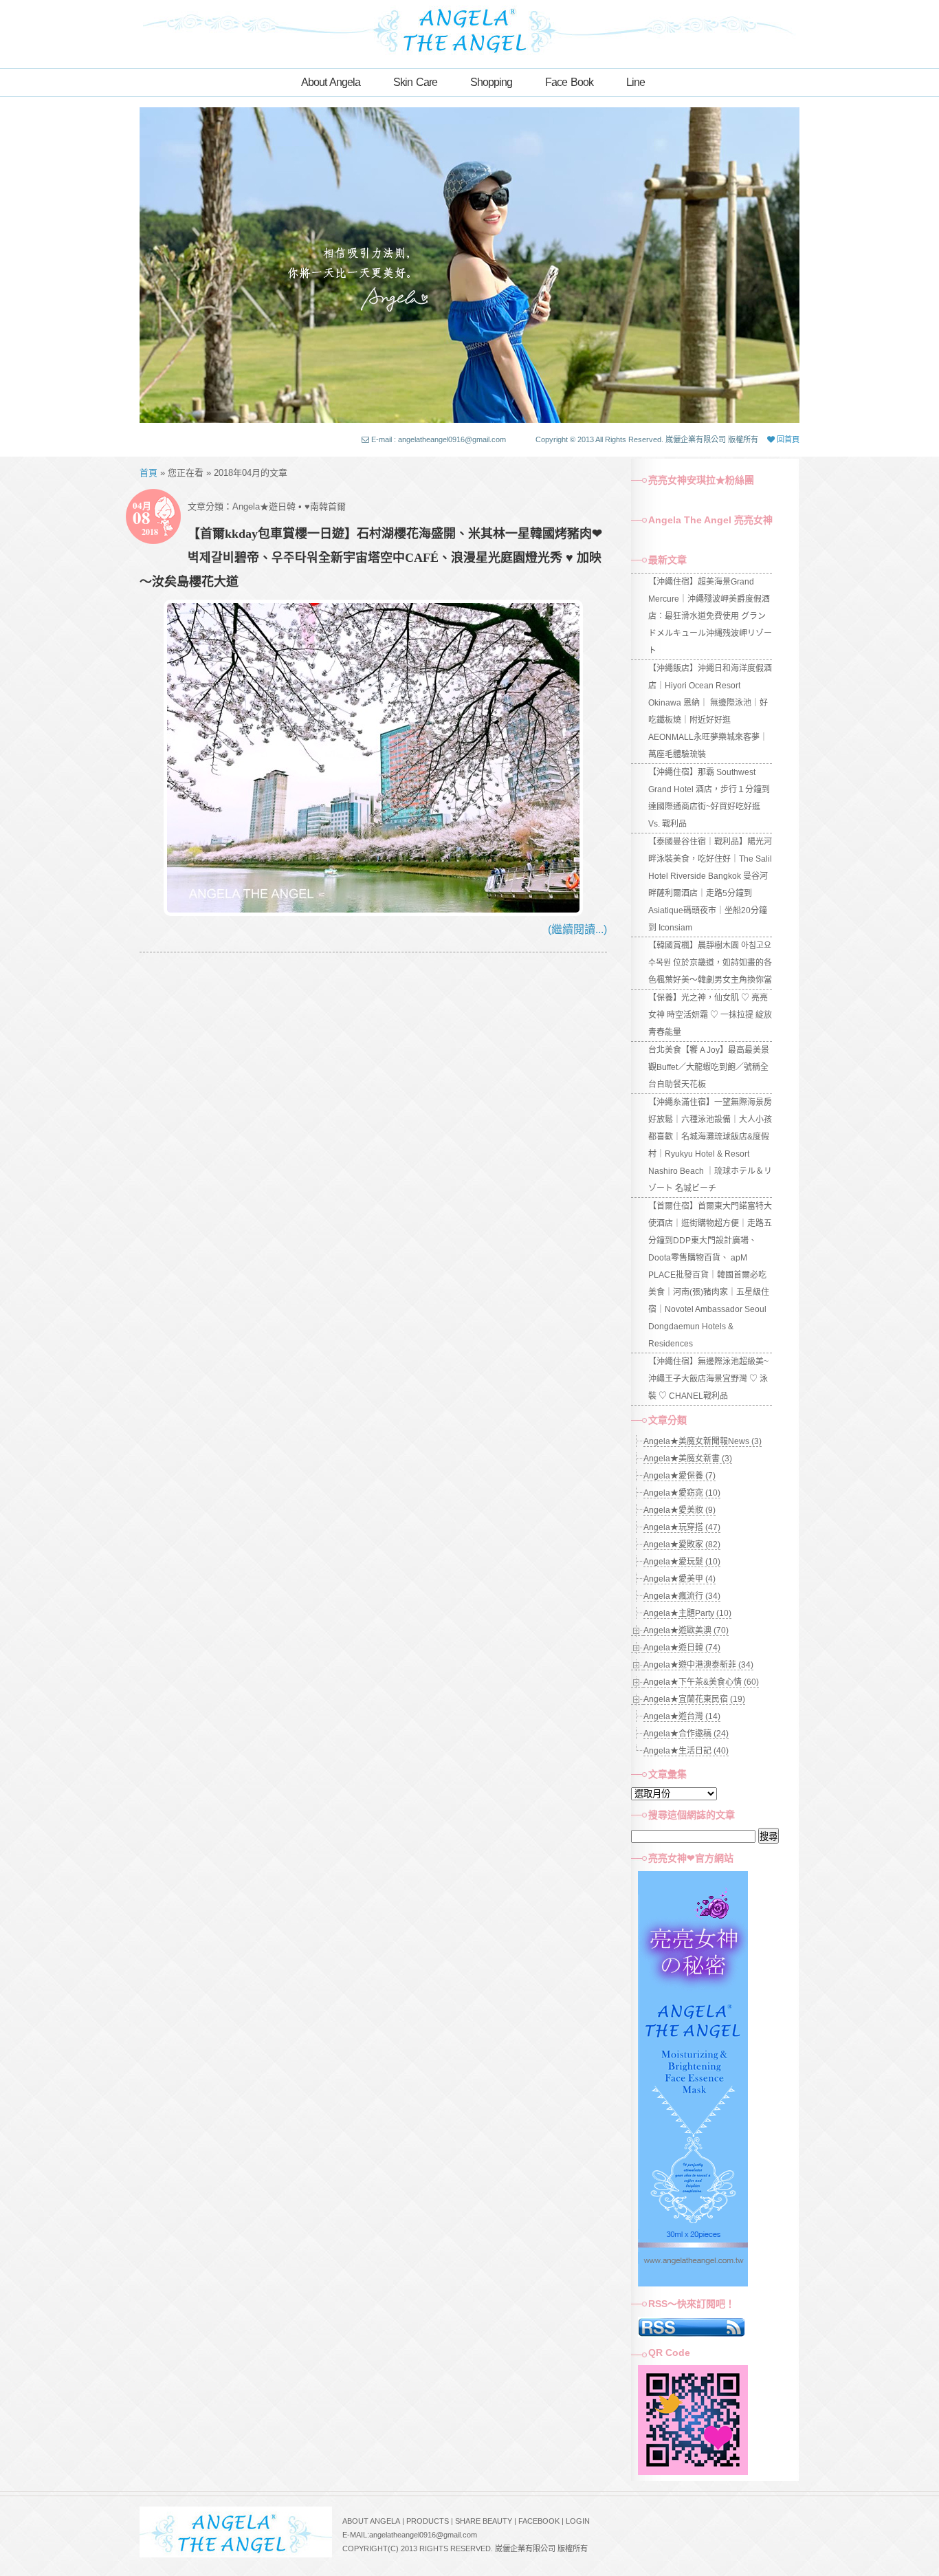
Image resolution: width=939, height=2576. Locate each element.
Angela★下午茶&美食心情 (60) (701, 1682)
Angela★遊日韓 (264, 506)
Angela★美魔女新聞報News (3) (703, 1441)
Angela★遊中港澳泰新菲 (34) (698, 1665)
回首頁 (787, 439)
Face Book (569, 82)
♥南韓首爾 (325, 506)
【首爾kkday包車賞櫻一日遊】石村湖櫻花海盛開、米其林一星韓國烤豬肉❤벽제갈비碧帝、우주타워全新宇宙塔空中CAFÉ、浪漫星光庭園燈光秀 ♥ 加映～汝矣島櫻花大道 (371, 558)
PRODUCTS (428, 2521)
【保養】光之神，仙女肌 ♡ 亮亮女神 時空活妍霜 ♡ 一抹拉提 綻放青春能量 (710, 1015)
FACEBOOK (539, 2521)
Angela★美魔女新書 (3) (688, 1459)
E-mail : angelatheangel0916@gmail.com (439, 439)
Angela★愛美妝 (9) (680, 1510)
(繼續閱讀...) (577, 929)
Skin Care (415, 82)
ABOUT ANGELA (371, 2521)
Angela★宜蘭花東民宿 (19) (694, 1699)
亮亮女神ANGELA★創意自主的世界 (469, 29)
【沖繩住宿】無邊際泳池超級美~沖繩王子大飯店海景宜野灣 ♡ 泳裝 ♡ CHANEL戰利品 (708, 1379)
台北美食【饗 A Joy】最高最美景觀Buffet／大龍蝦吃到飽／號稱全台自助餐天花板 (709, 1067)
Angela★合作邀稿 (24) (686, 1734)
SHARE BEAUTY (484, 2521)
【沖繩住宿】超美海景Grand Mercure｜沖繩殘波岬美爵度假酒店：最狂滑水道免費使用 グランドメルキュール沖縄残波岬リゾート (710, 616)
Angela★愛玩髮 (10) (682, 1562)
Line (636, 82)
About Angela (331, 82)
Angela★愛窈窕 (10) (682, 1493)
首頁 (148, 473)
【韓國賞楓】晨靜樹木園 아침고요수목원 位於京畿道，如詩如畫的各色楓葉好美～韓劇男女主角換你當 (710, 963)
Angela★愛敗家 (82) (682, 1544)
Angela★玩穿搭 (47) (682, 1527)
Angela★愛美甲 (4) (680, 1579)
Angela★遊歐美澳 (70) (686, 1630)
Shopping (491, 82)
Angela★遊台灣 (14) (682, 1716)
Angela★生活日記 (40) (686, 1751)
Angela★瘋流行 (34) (682, 1596)
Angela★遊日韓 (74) (682, 1648)
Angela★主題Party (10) (687, 1613)
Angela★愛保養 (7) (680, 1476)
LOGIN (578, 2521)
